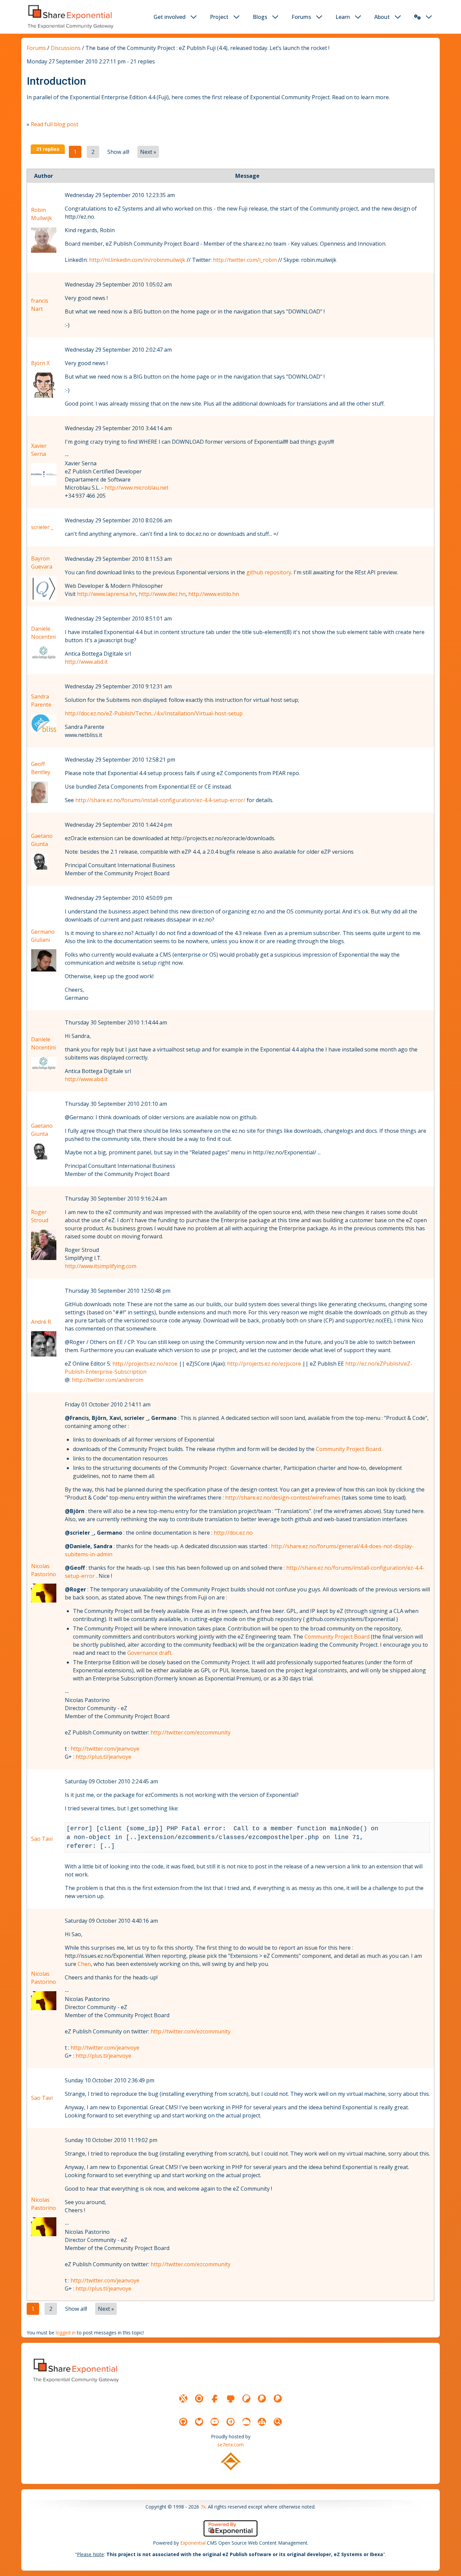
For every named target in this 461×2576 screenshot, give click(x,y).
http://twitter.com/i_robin (245, 260)
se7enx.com (231, 2445)
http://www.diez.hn (162, 594)
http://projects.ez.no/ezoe (145, 1364)
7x (203, 2507)
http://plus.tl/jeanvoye (103, 1757)
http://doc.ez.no (233, 1533)
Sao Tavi (42, 1839)
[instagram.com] (199, 2399)
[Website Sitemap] (262, 2422)
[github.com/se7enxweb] (183, 2422)
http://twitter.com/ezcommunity (191, 1732)
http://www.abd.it (86, 662)
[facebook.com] (215, 2399)
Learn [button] (343, 17)
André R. (42, 1322)
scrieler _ (42, 527)
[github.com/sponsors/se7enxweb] (231, 2399)
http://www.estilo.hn (214, 594)
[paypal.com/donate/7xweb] (278, 2399)
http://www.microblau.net (137, 488)
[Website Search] (278, 2422)
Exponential (193, 2543)
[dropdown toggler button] (194, 17)
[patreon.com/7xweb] (246, 2399)
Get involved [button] (170, 17)
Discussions (66, 48)
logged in (66, 2333)
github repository (269, 572)
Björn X (40, 363)
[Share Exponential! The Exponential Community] (70, 17)
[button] (417, 17)
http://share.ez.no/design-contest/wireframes (283, 1498)
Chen (84, 1964)
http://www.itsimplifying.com (101, 1266)
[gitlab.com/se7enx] (199, 2422)
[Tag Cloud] (246, 2422)
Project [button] (219, 17)
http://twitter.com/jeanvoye (105, 1749)
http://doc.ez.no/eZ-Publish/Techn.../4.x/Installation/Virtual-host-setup (154, 713)
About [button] (382, 17)
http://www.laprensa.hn (106, 594)
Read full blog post (55, 124)
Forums (36, 48)
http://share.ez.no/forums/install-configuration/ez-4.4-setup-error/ (160, 800)
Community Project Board (348, 1449)
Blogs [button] (260, 17)
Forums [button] (301, 17)
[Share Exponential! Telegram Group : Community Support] (231, 2422)
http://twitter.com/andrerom (108, 1380)
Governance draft (149, 1653)
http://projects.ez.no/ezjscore (264, 1364)
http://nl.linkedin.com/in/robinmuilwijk (137, 260)
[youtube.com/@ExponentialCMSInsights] (215, 2422)
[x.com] (183, 2399)
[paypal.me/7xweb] (262, 2399)
